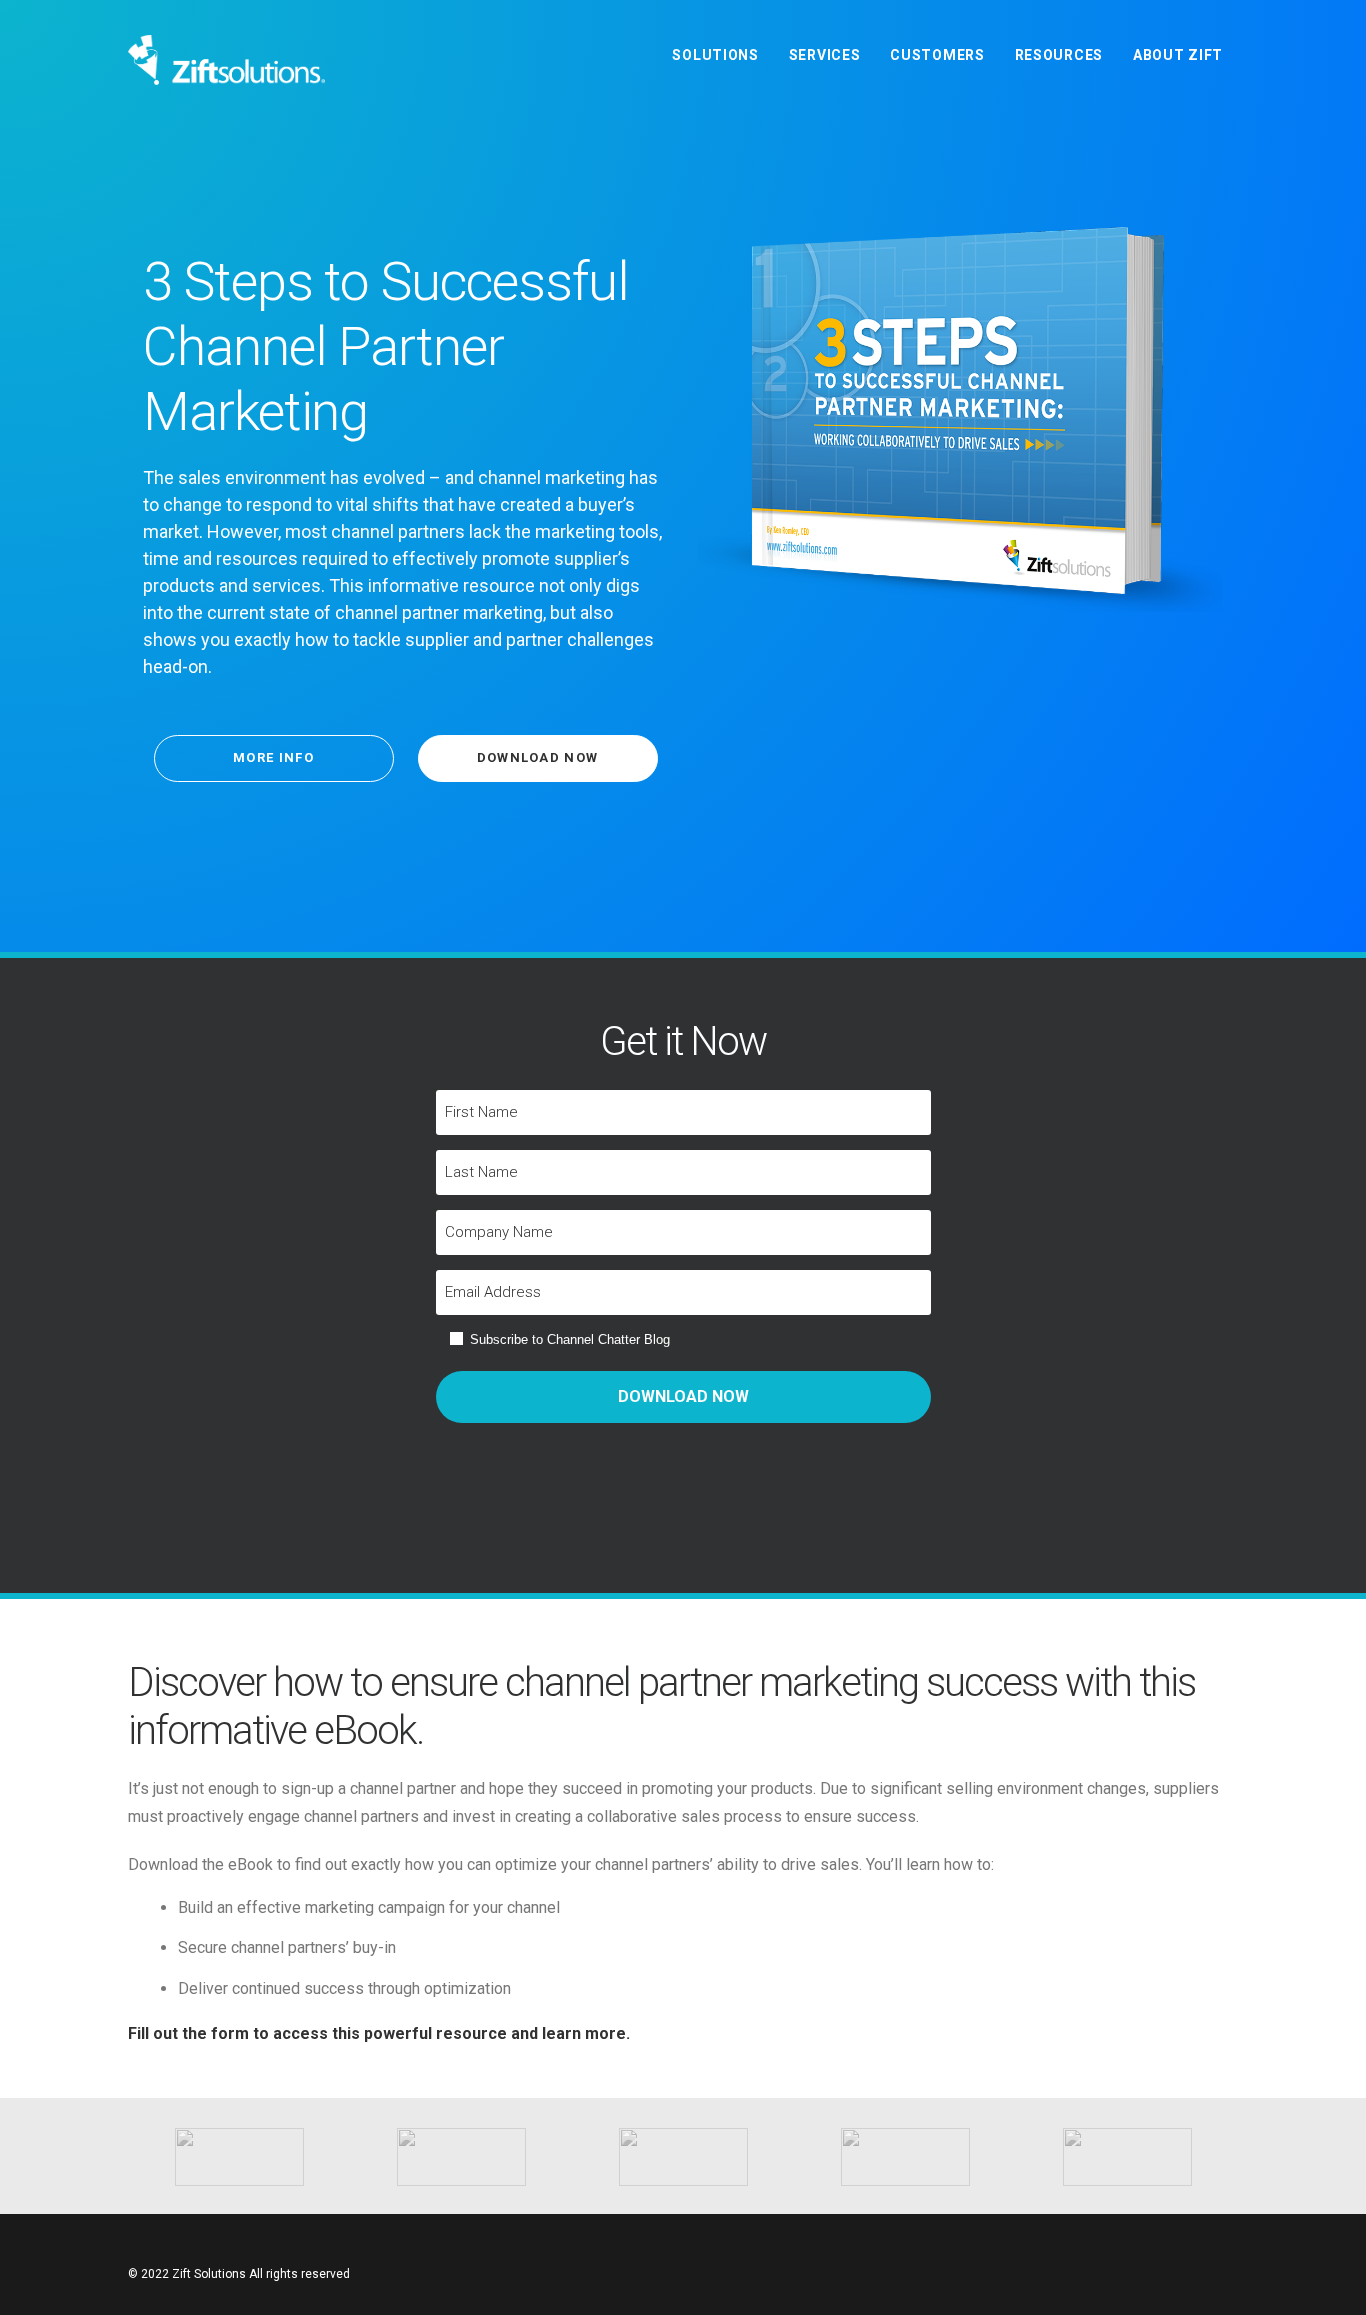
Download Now (538, 757)
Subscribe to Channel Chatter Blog (570, 1339)
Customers (937, 55)
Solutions (715, 55)
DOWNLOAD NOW (683, 1396)
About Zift (1178, 55)
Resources (1059, 55)
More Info (273, 757)
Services (825, 55)
